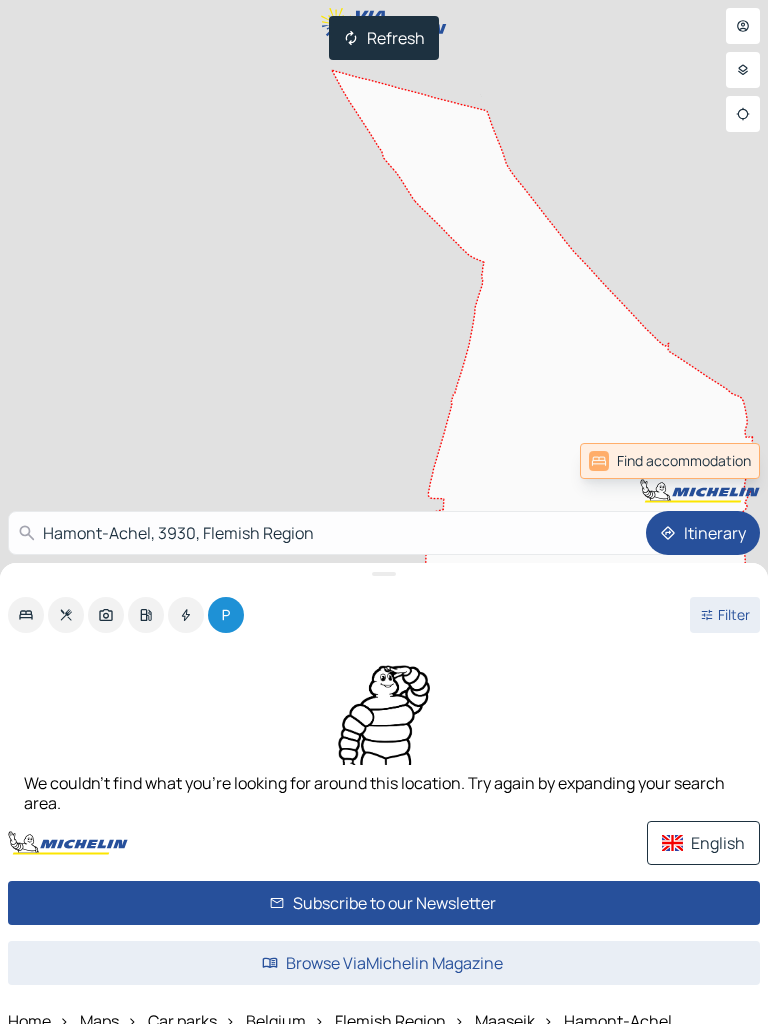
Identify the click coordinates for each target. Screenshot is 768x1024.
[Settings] (743, 70)
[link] (716, 461)
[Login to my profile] (743, 26)
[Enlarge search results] (384, 574)
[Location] (743, 114)
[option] (26, 615)
